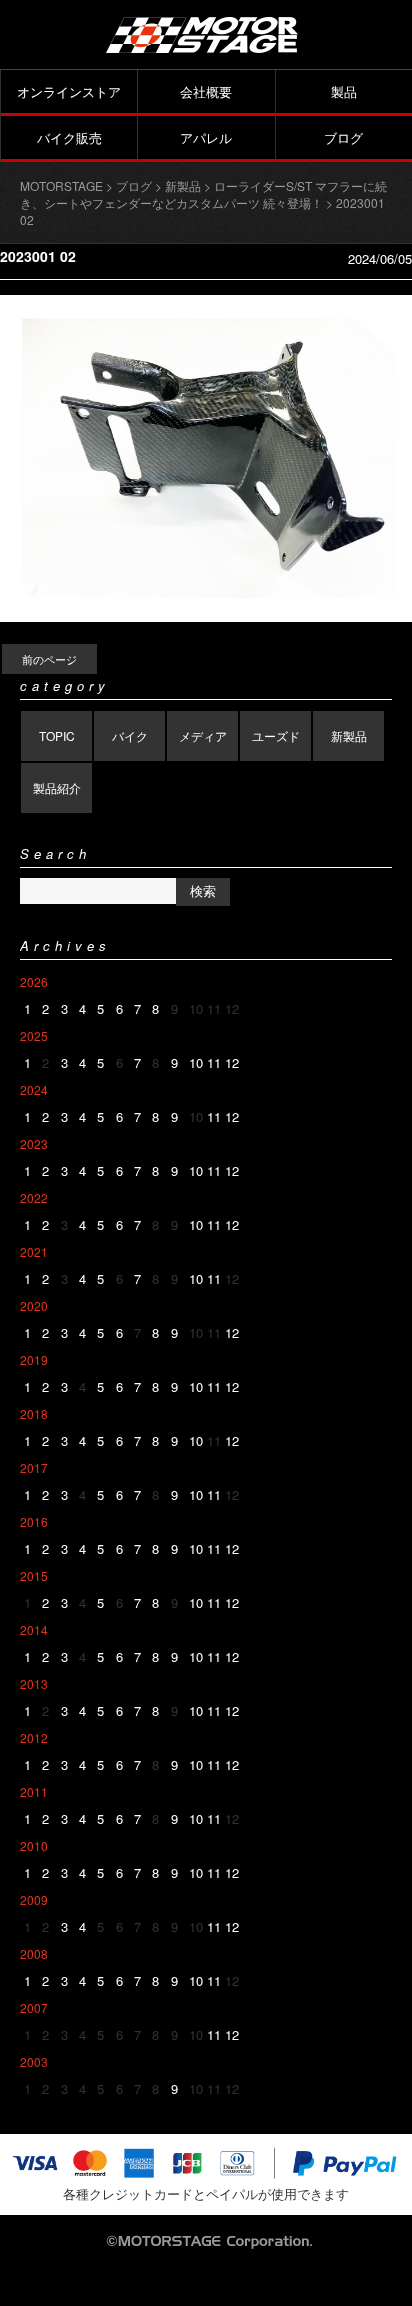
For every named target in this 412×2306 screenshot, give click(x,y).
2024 (34, 1089)
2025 (34, 1035)
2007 (34, 2007)
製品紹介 (57, 787)
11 (214, 1062)
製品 (344, 91)
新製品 (349, 735)
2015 (34, 1575)
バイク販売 (69, 137)
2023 (34, 1143)
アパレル (206, 137)
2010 (34, 1845)
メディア (203, 735)
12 (232, 1062)
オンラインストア (69, 91)
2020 (34, 1305)
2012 (34, 1737)
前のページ (49, 659)
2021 (34, 1251)
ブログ (343, 137)
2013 (34, 1683)
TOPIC (57, 735)
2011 (34, 1791)
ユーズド (276, 735)
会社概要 (206, 91)
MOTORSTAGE (61, 185)
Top (394, 2288)
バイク (130, 735)
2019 (34, 1359)
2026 (34, 981)
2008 (34, 1953)
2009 (34, 1899)
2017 (34, 1467)
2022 (34, 1197)
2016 (34, 1521)
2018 (34, 1413)
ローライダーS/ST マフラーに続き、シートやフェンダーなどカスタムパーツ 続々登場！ (203, 194)
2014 (34, 1629)
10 (196, 1062)
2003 (34, 2061)
